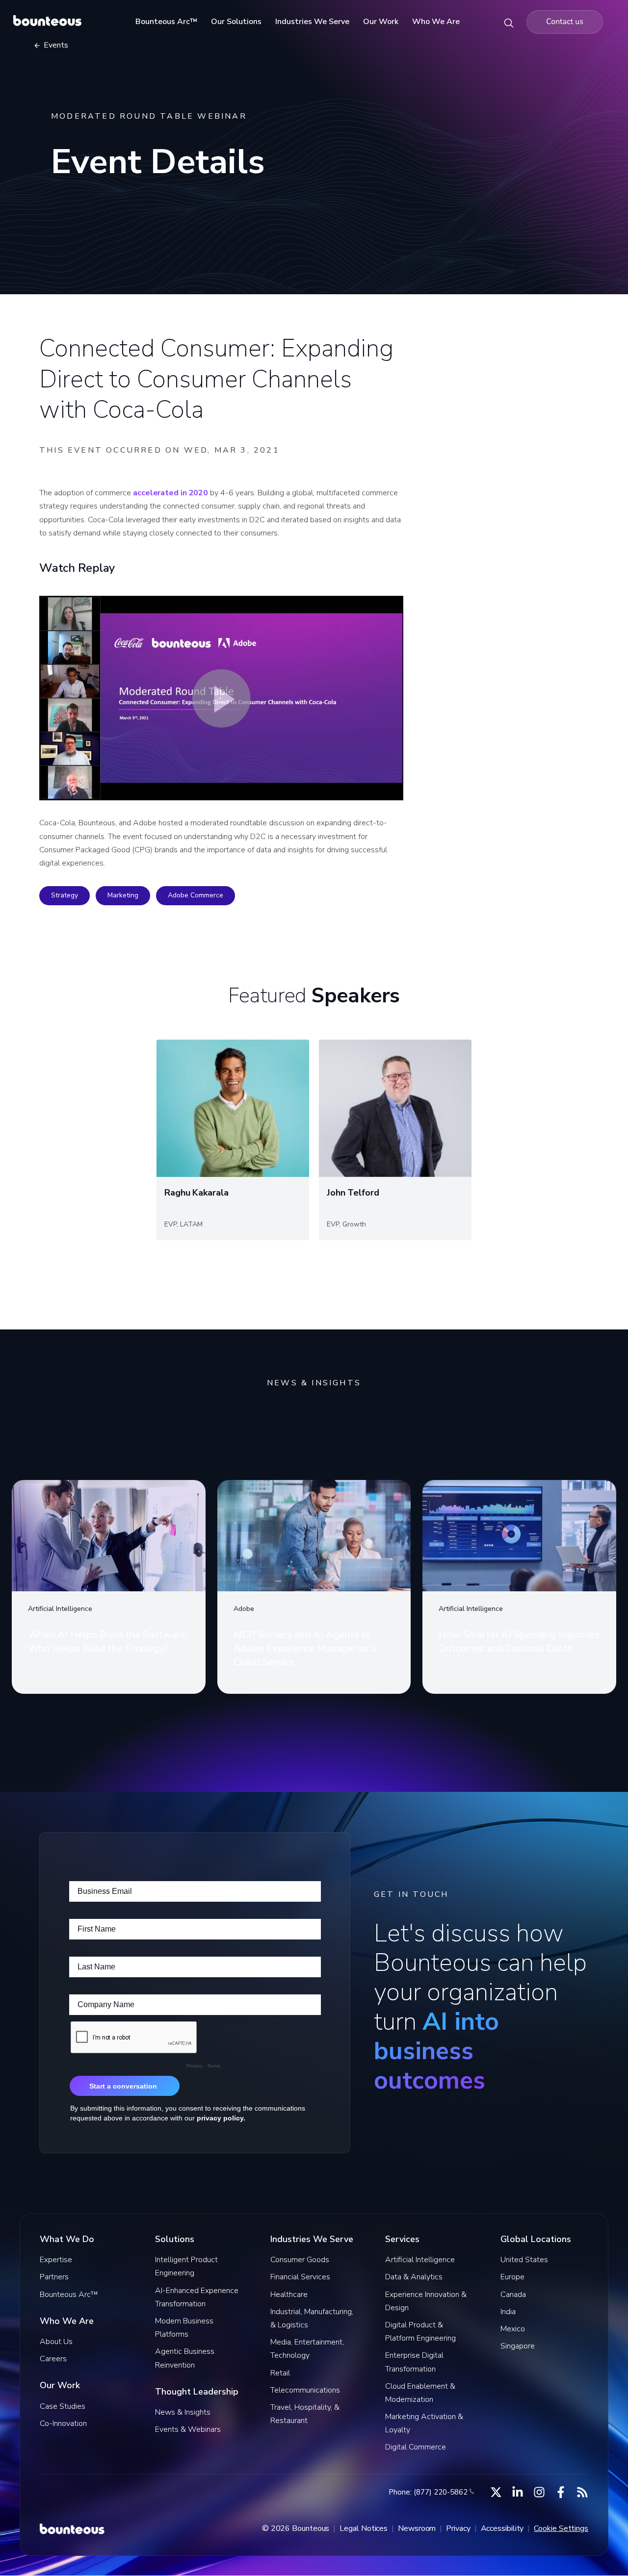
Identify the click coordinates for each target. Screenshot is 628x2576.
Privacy (458, 2528)
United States (524, 2260)
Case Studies (63, 2406)
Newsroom (417, 2528)
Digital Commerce (416, 2447)
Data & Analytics (414, 2277)
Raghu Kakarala (196, 1193)
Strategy (65, 895)
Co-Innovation (63, 2423)
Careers (53, 2359)
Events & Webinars (188, 2429)
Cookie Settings (561, 2528)
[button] (222, 698)
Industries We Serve (312, 22)
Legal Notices (364, 2528)
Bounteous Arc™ (166, 22)
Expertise (56, 2260)
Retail (280, 2373)
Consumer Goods (300, 2260)
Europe (512, 2277)
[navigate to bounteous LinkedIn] (518, 2492)
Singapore (518, 2346)
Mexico (513, 2329)
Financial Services (300, 2277)
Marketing (123, 895)
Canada (513, 2295)
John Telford (353, 1193)
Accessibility (502, 2528)
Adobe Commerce (196, 895)
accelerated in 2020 (170, 493)
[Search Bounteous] (509, 22)
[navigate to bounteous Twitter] (496, 2492)
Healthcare (289, 2295)
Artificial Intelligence (420, 2260)
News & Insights (183, 2412)
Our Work (381, 22)
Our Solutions (236, 22)
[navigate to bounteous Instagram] (539, 2492)
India (508, 2312)
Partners (54, 2277)
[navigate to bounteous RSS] (582, 2492)
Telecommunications (305, 2390)
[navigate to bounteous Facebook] (561, 2492)
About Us (56, 2342)
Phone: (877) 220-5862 (428, 2492)
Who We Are (436, 22)
